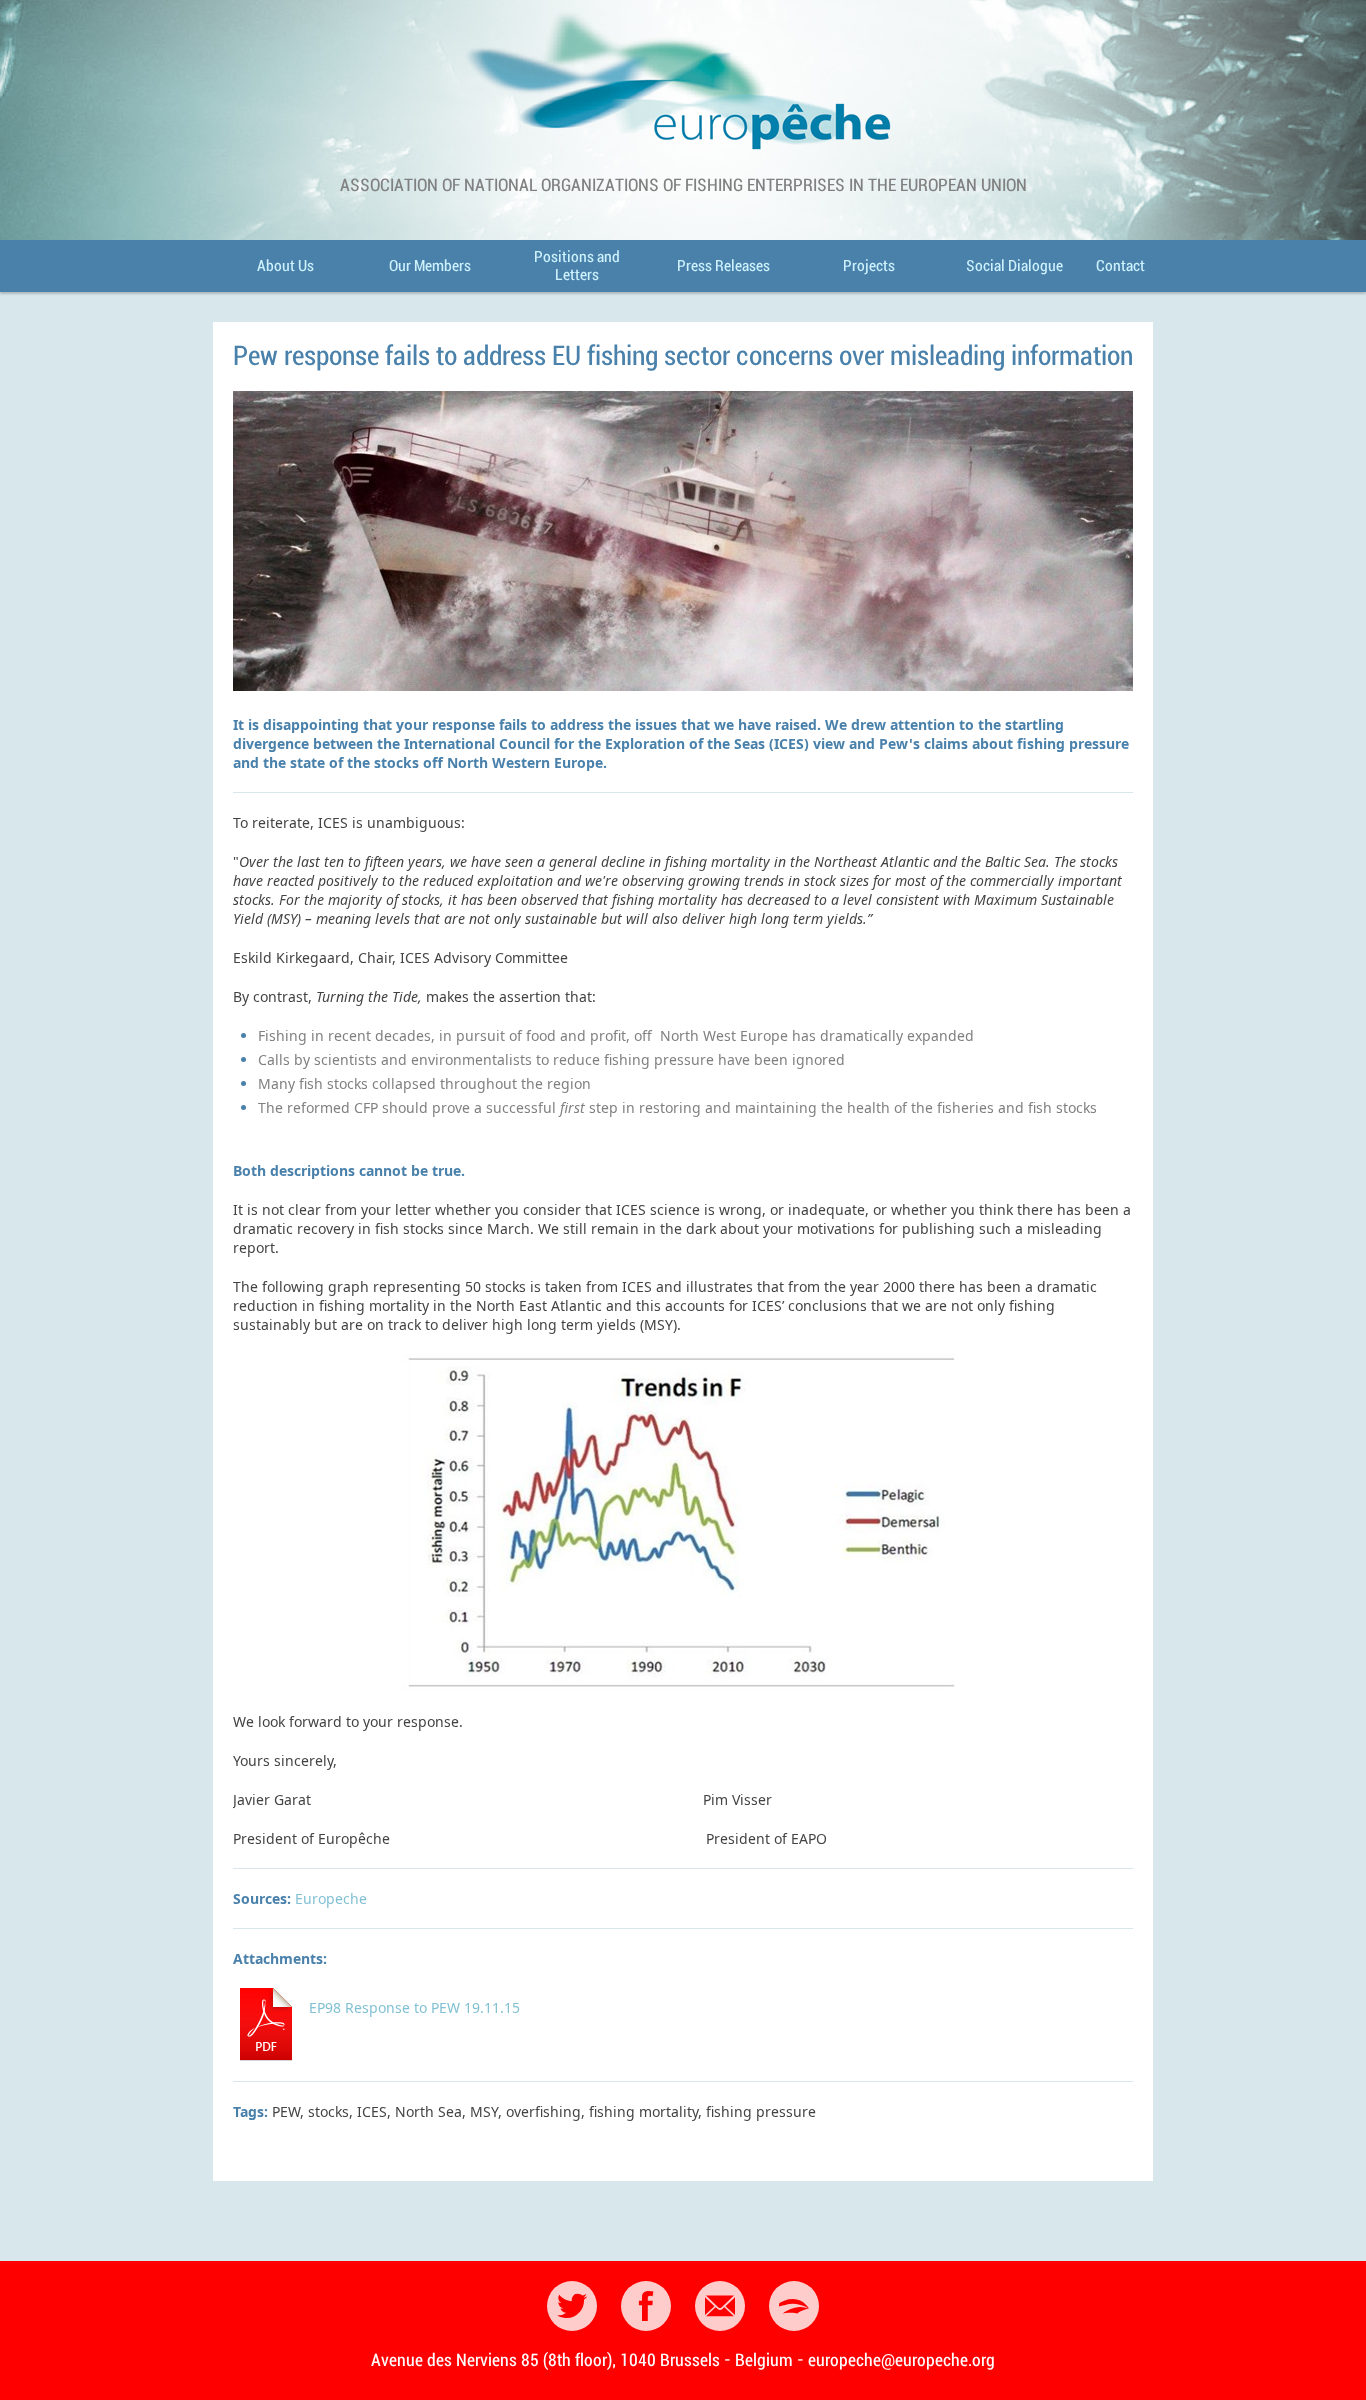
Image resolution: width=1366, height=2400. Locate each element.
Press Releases (723, 266)
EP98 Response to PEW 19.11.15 (414, 2007)
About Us (285, 266)
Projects (869, 266)
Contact (1120, 266)
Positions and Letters (577, 266)
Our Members (430, 266)
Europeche (331, 1898)
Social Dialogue (1014, 266)
